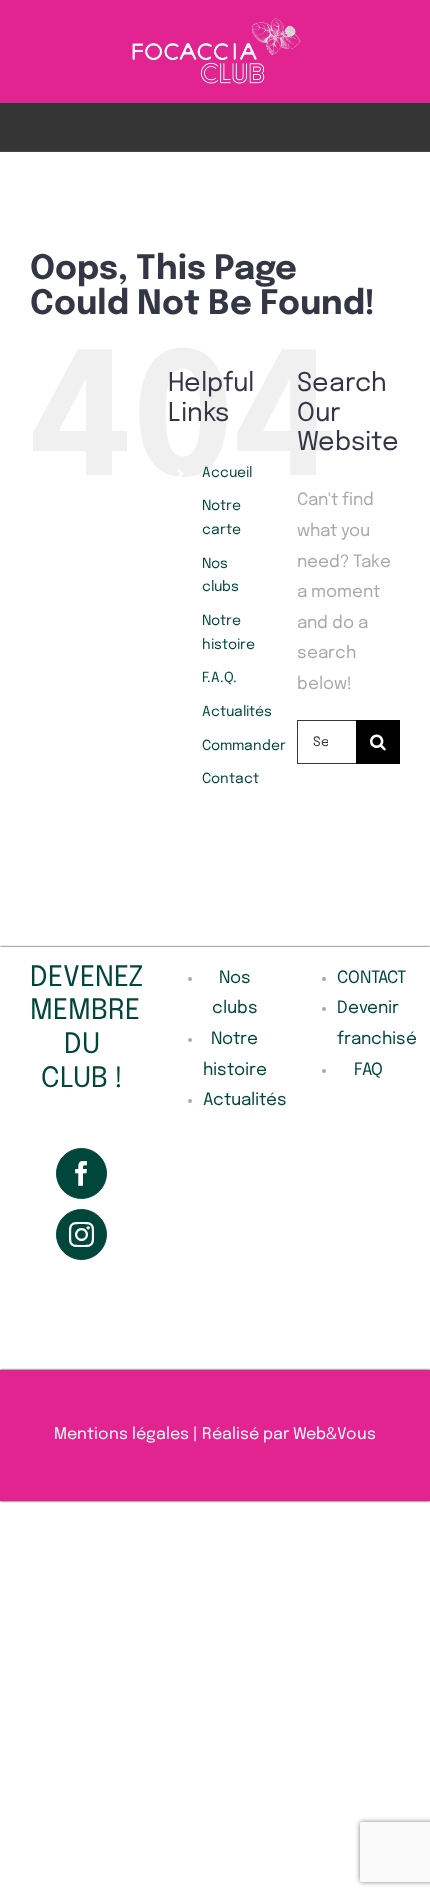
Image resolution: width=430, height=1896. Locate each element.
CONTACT (371, 978)
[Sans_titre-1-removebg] (215, 23)
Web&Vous (334, 1434)
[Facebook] (81, 1173)
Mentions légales (121, 1434)
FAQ (368, 1070)
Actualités (237, 712)
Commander (244, 746)
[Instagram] (81, 1234)
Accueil (227, 473)
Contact (230, 779)
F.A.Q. (219, 678)
